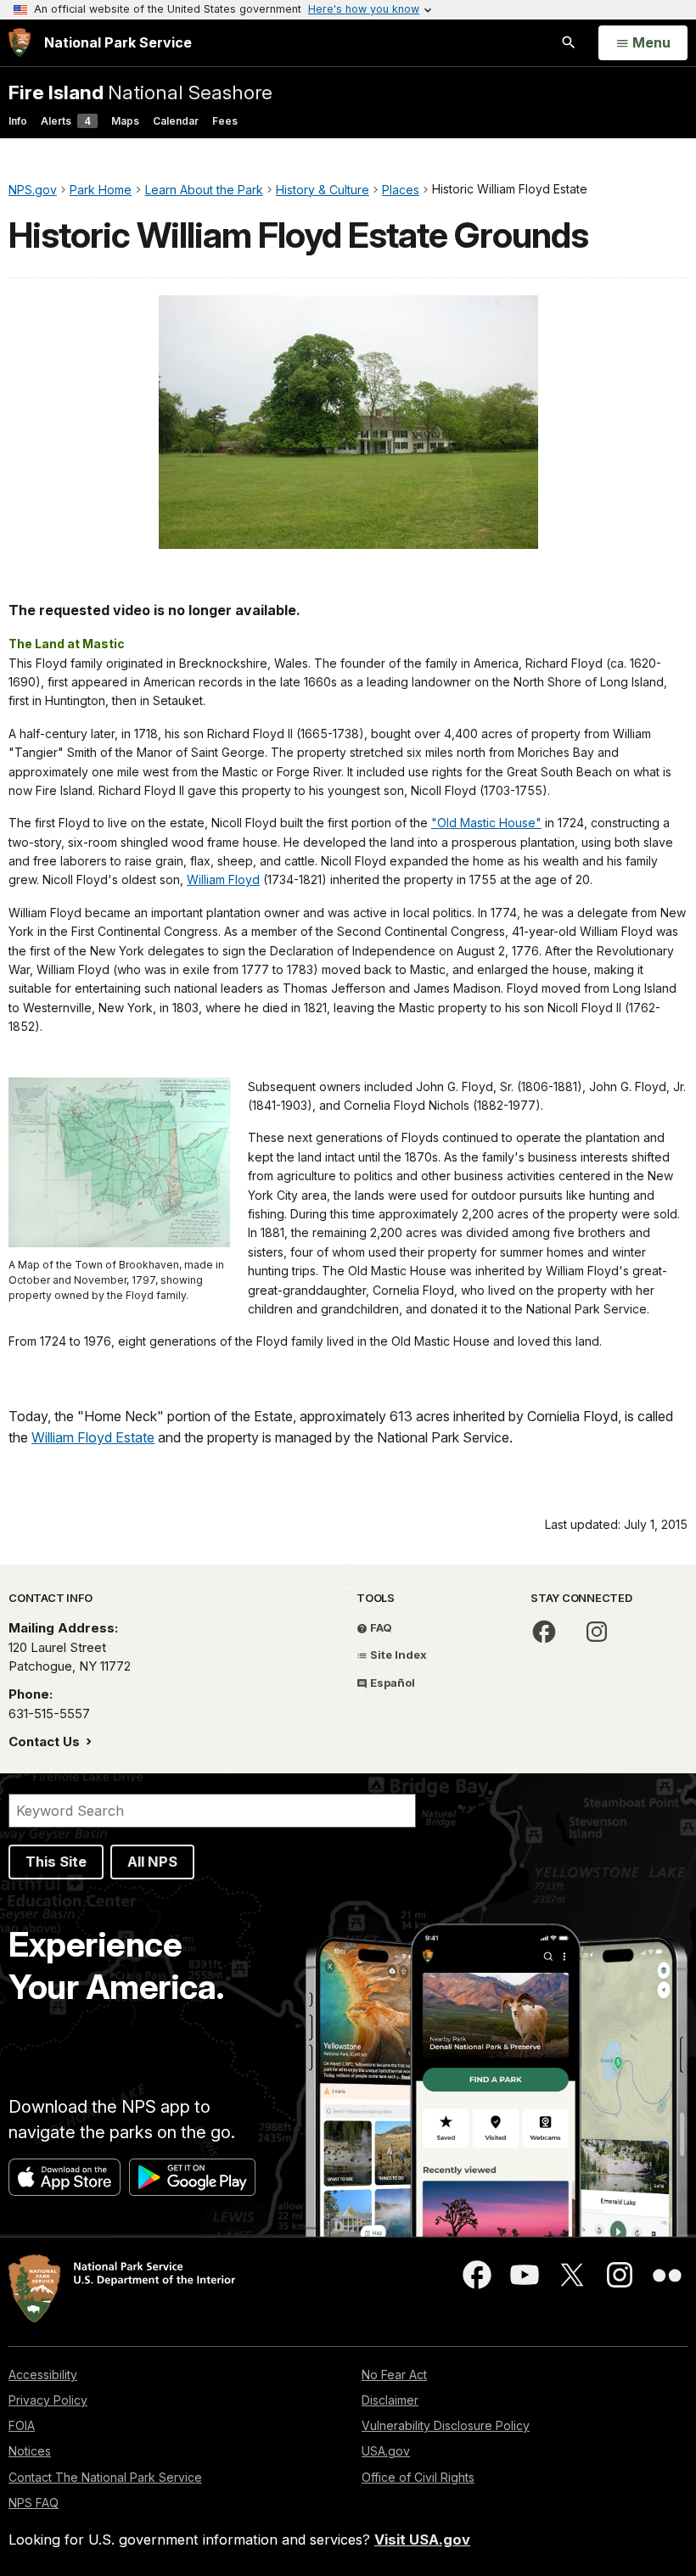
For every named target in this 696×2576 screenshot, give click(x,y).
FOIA (22, 2425)
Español (391, 1683)
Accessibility (43, 2374)
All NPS (152, 1862)
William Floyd (223, 879)
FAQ (380, 1627)
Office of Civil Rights (418, 2477)
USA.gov (386, 2451)
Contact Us (46, 1742)
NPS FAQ (34, 2503)
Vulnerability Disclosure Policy (446, 2425)
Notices (30, 2451)
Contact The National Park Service (105, 2477)
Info (18, 121)
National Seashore (140, 92)
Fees (225, 121)
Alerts (66, 121)
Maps (125, 121)
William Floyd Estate (93, 1437)
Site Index (397, 1655)
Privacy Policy (48, 2400)
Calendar (176, 121)
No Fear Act (394, 2374)
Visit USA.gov (422, 2540)
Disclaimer (390, 2400)
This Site (56, 1862)
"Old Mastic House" (486, 823)
